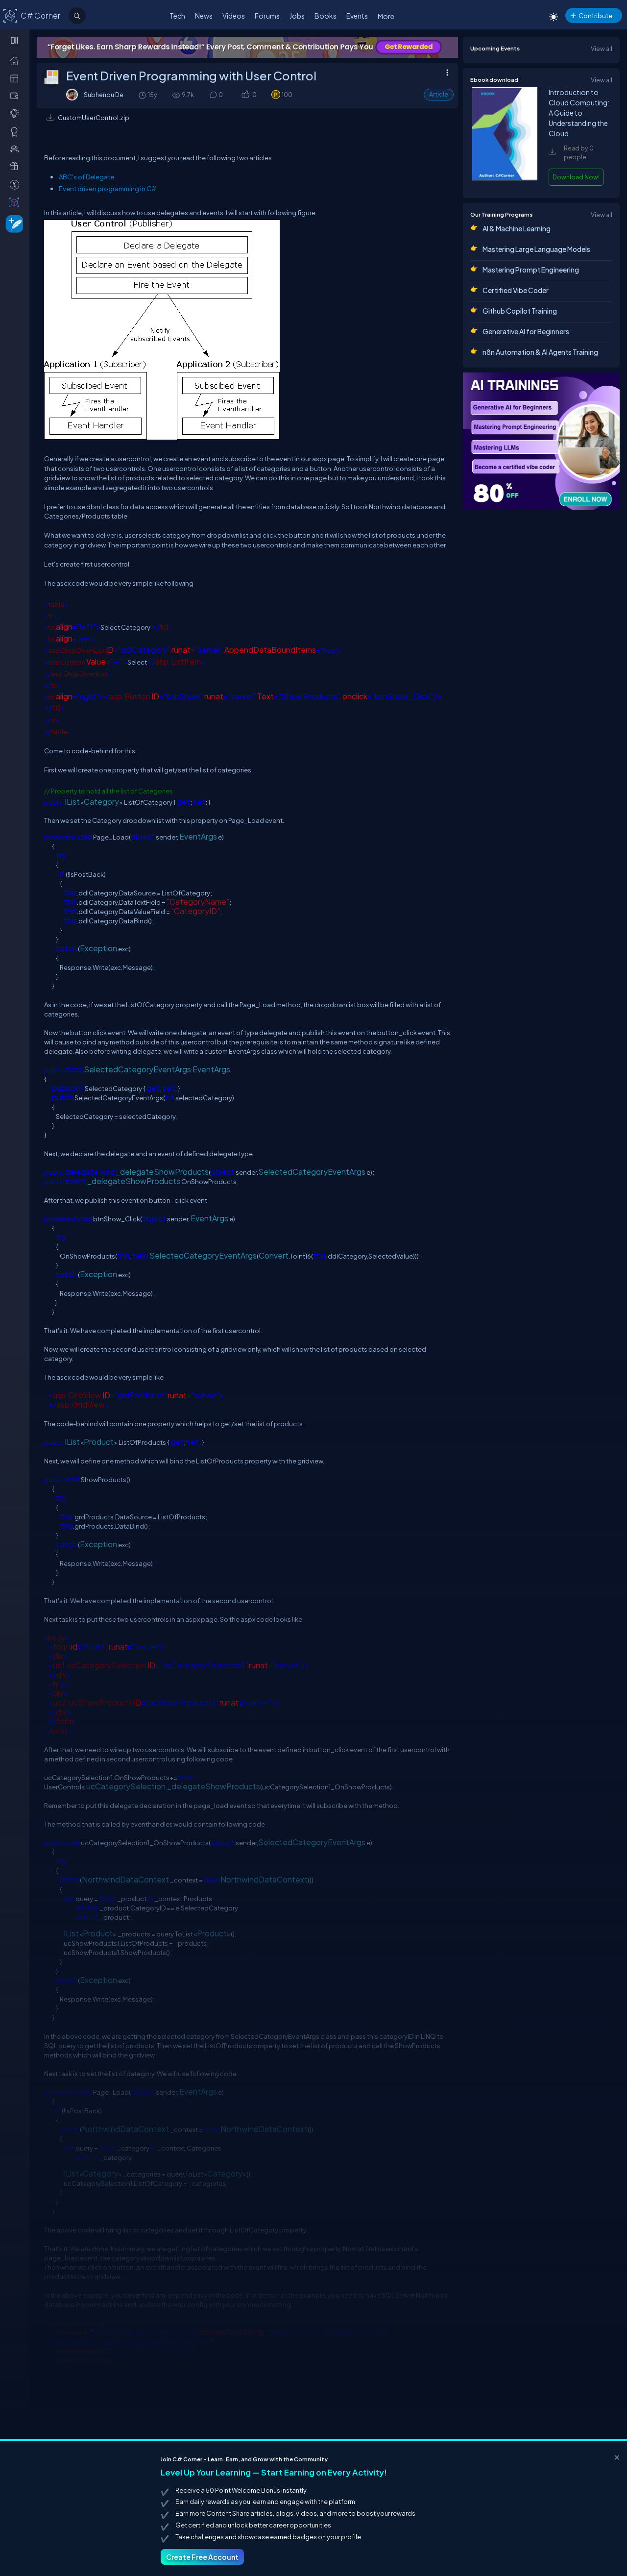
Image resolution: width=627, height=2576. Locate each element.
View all (602, 49)
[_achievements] (16, 131)
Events (357, 16)
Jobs (297, 16)
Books (326, 16)
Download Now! (576, 177)
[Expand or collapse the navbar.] (15, 40)
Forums (267, 16)
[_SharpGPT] (16, 202)
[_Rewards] (16, 184)
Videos (234, 16)
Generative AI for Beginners (526, 331)
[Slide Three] (247, 47)
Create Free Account (202, 2557)
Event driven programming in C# (108, 189)
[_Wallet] (16, 96)
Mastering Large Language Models (536, 249)
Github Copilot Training (520, 311)
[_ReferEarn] (16, 166)
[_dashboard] (16, 78)
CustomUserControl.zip (94, 118)
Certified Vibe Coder (516, 290)
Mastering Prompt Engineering (531, 270)
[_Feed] (16, 60)
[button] (245, 95)
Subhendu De (104, 95)
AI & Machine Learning (517, 228)
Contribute (595, 15)
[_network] (16, 149)
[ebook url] (505, 178)
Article (439, 94)
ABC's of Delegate (86, 177)
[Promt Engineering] (541, 441)
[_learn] (16, 113)
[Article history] (143, 95)
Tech (177, 16)
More (386, 16)
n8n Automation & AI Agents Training (540, 352)
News (204, 16)
